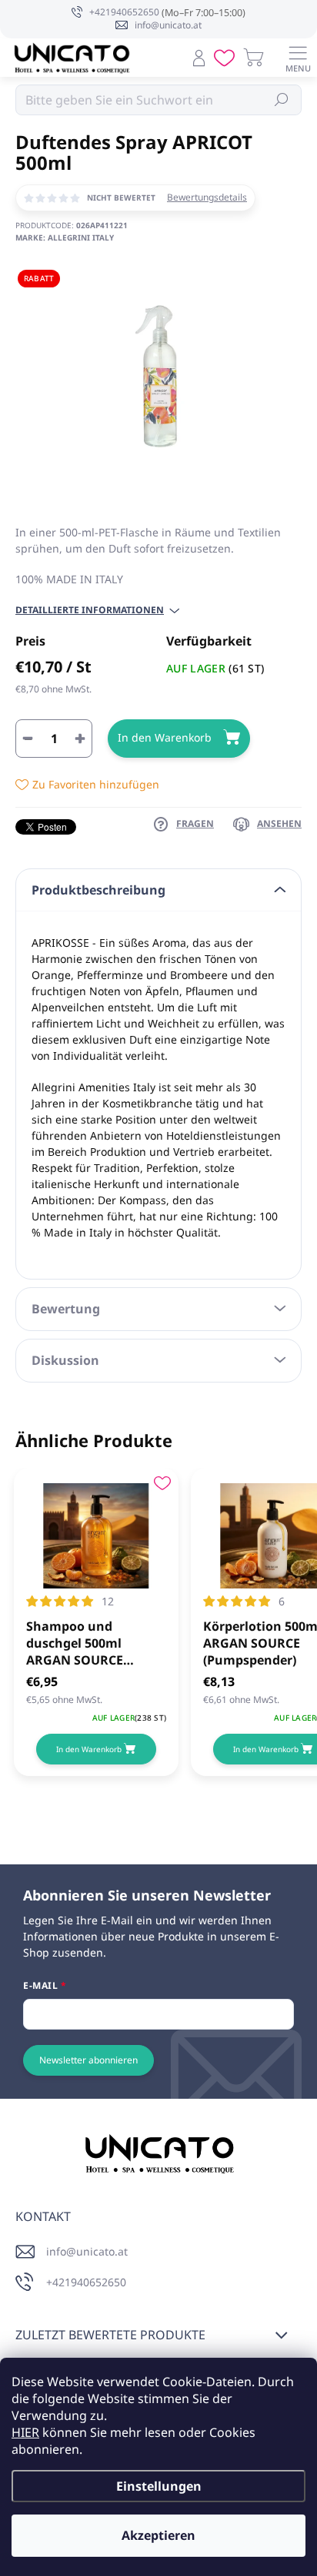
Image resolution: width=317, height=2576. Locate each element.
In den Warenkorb (165, 737)
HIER (25, 2432)
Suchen (282, 100)
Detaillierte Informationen (90, 610)
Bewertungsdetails (207, 198)
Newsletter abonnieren (88, 2060)
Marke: (65, 237)
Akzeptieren (158, 2535)
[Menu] (298, 58)
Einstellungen (159, 2486)
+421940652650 (86, 2282)
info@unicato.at (87, 2251)
